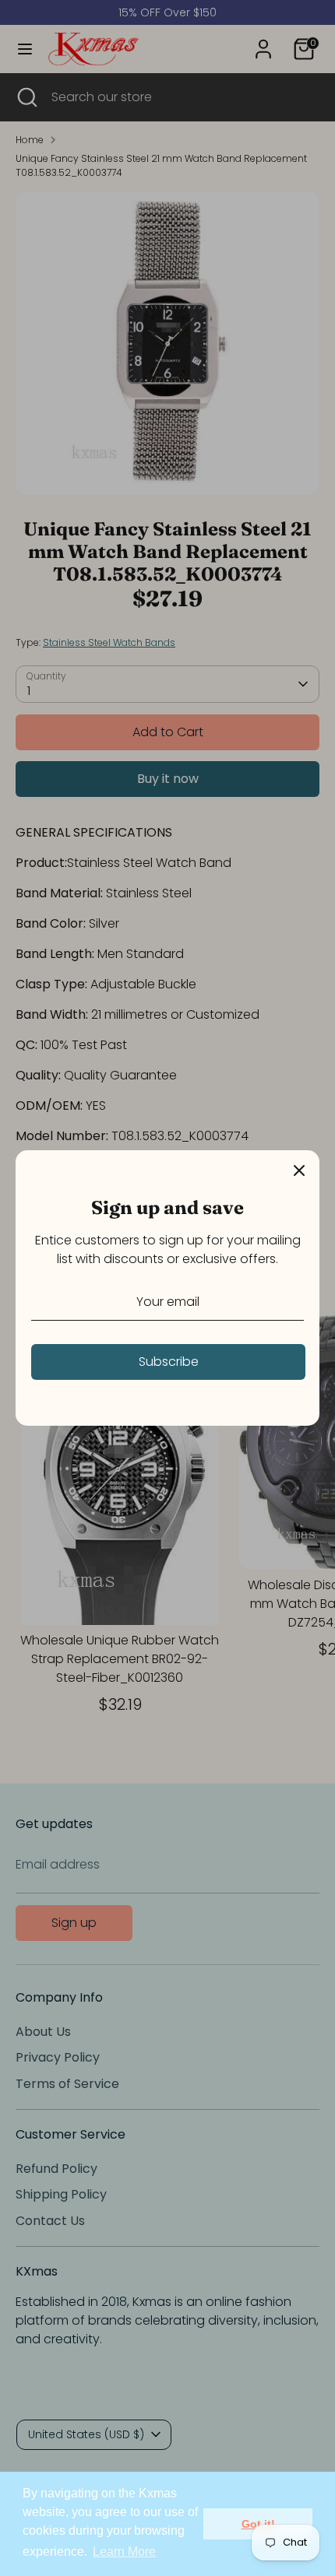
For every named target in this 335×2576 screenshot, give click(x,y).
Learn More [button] (124, 2551)
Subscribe (169, 1362)
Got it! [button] (258, 2524)
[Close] (299, 1170)
